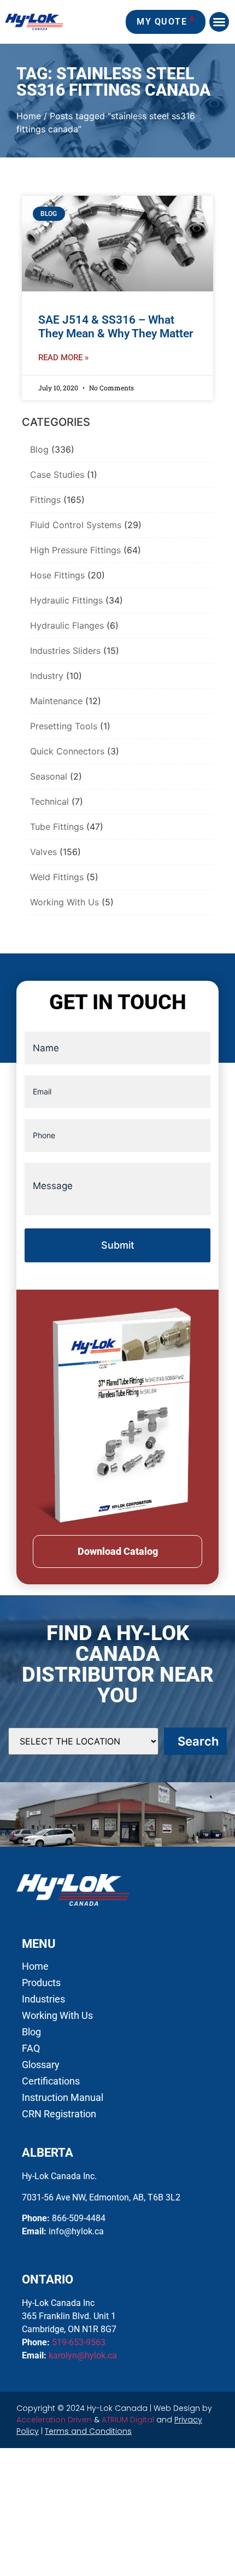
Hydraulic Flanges (67, 625)
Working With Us (64, 902)
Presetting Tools (64, 726)
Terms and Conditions (88, 2431)
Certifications (51, 2081)
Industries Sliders (65, 651)
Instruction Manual (63, 2098)
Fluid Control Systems (76, 525)
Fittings (45, 500)
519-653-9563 (79, 2342)
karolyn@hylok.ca (83, 2355)
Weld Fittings (57, 877)
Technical (49, 801)
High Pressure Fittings (75, 550)
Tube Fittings (57, 827)
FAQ (31, 2048)
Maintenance (56, 701)
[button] (219, 22)
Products (41, 1983)
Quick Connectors (67, 751)
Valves (43, 852)
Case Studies (57, 475)
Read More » (63, 358)
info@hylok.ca (76, 2231)
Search (198, 1741)
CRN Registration (59, 2114)
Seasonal (49, 776)
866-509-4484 (79, 2218)
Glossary (41, 2065)
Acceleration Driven (54, 2420)
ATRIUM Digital (128, 2420)
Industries (43, 1999)
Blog (39, 449)
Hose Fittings (57, 575)
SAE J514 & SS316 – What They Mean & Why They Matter (116, 327)
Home (29, 116)
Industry (47, 676)
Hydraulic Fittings (66, 600)
